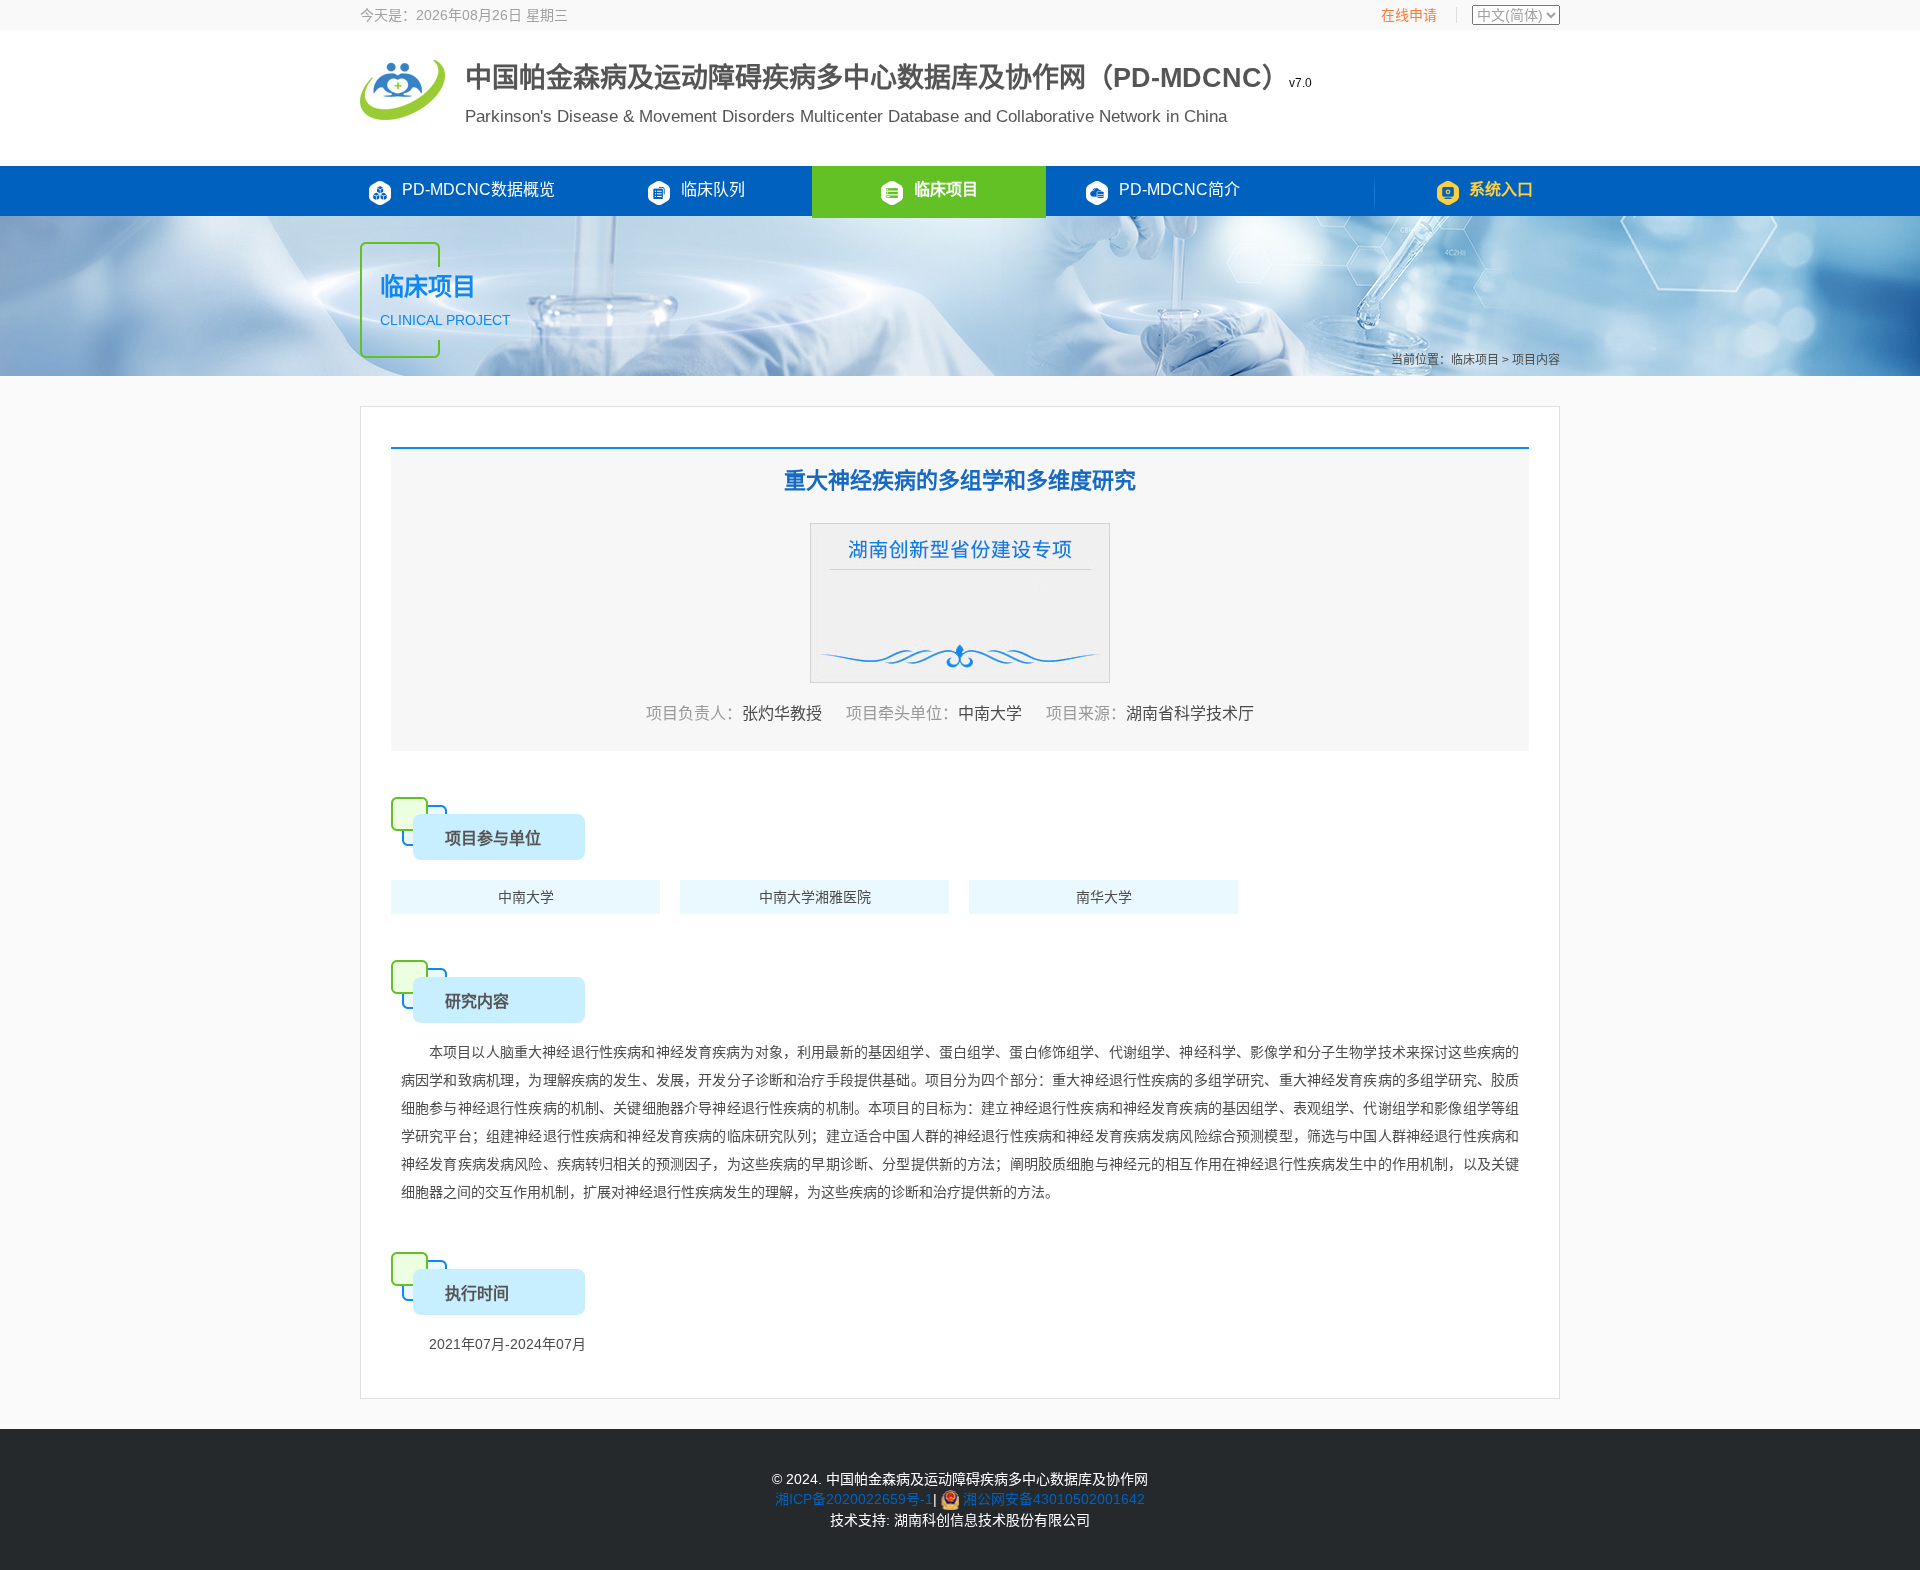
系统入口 (1501, 189)
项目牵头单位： (902, 713)
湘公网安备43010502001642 (1054, 1499)
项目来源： (1086, 713)
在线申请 (1409, 15)
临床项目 (946, 189)
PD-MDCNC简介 (1179, 189)
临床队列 (713, 189)
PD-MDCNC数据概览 (478, 189)
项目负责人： (694, 713)
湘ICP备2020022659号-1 (854, 1499)
